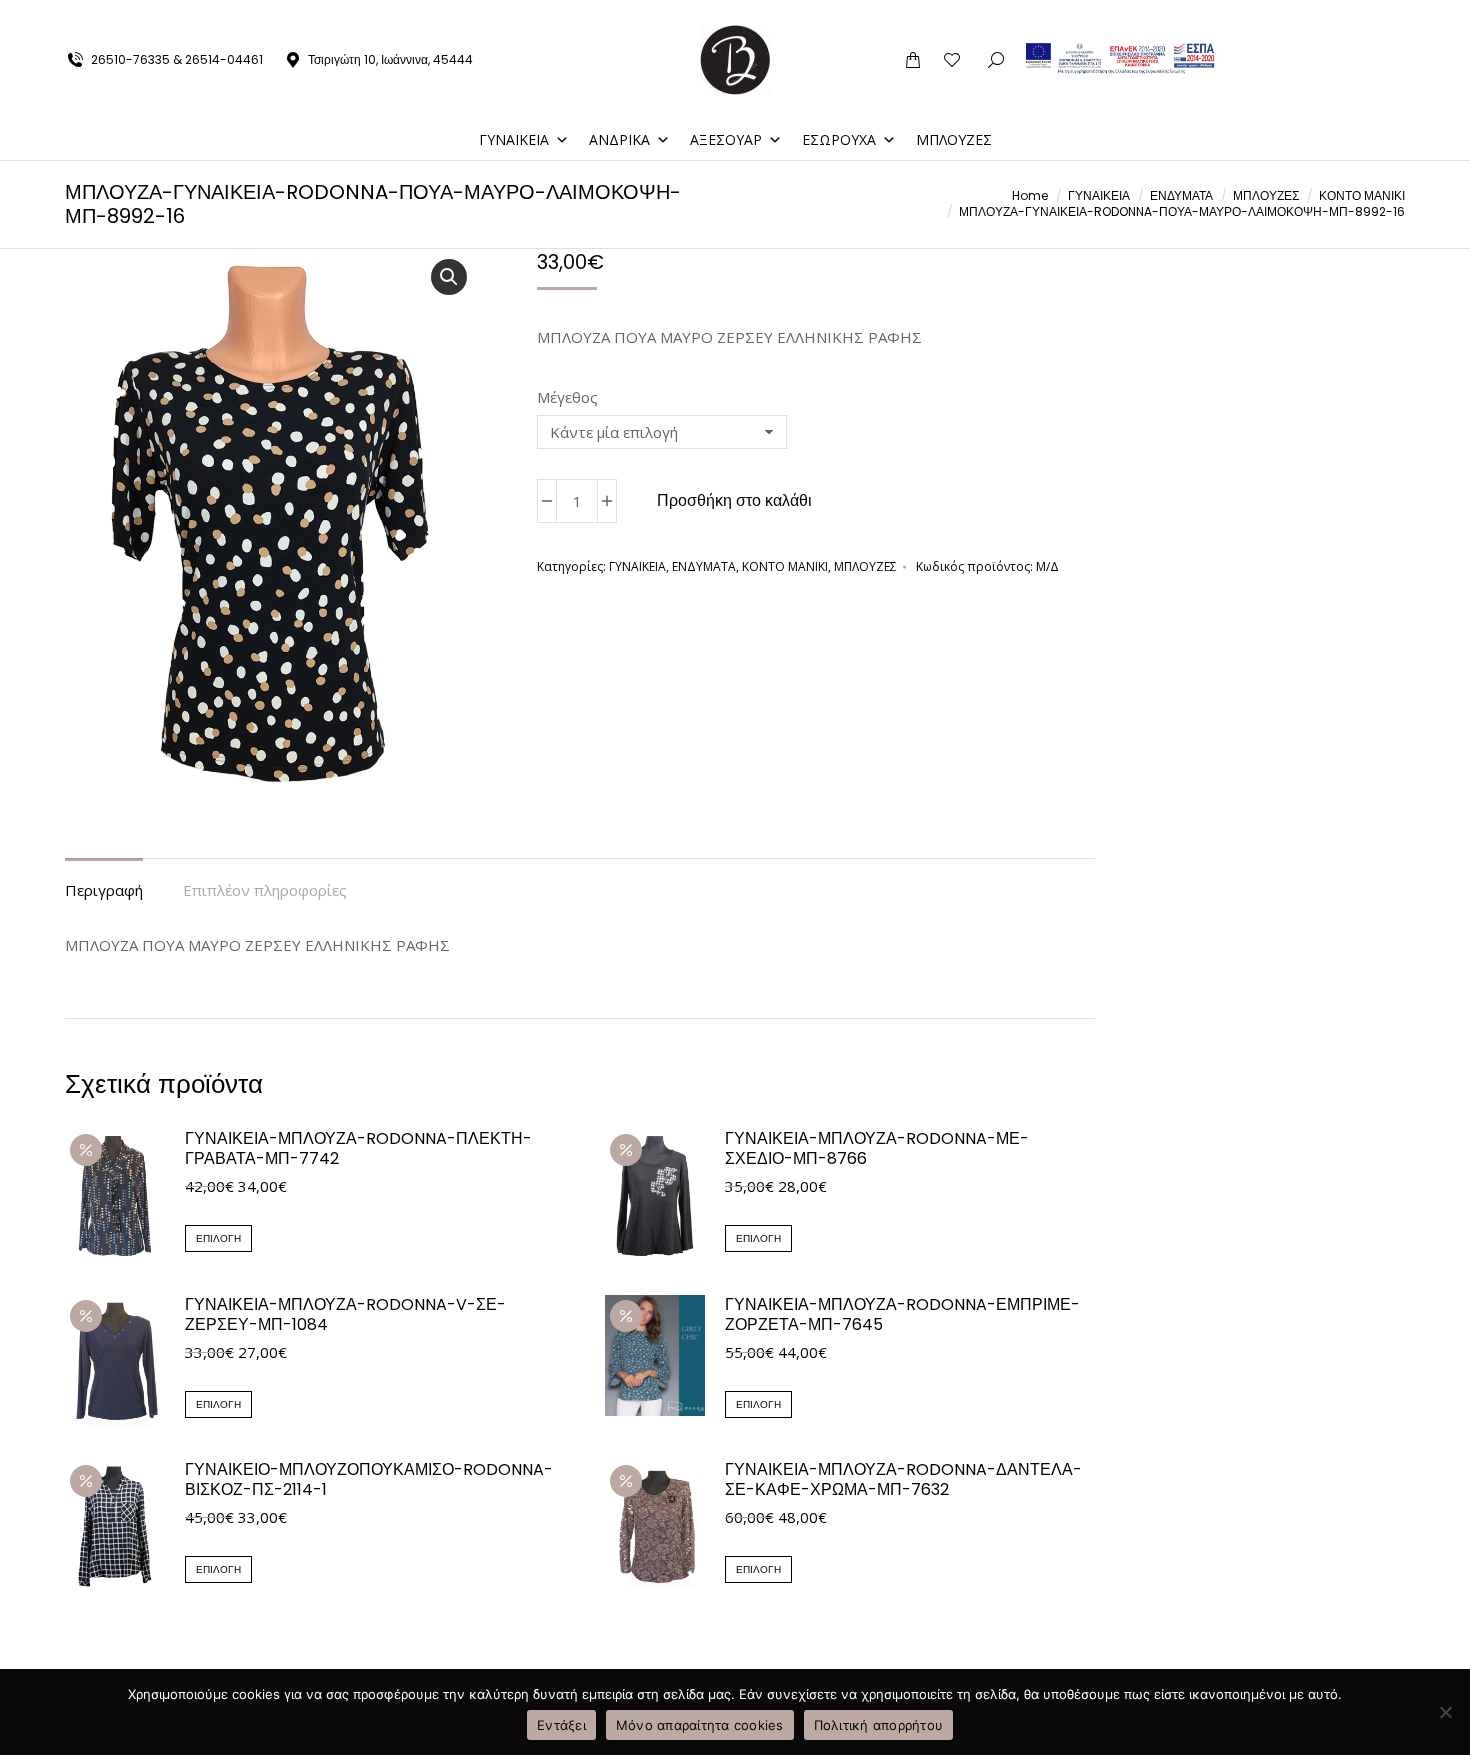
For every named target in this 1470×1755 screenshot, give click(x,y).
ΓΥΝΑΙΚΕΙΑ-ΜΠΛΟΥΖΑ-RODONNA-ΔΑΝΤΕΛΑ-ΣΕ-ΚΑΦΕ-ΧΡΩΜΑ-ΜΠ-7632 (903, 1480)
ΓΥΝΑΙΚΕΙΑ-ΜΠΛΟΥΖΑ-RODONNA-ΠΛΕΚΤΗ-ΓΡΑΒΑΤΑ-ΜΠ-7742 (358, 1149)
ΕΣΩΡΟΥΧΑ (839, 139)
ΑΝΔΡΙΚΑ (619, 139)
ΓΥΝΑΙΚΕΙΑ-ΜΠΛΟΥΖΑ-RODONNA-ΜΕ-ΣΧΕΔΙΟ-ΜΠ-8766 (877, 1149)
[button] (1174, 16)
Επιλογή (218, 1238)
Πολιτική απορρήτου (879, 1725)
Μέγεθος (567, 397)
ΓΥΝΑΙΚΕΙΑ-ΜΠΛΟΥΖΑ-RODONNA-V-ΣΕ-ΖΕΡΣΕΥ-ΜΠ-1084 (345, 1315)
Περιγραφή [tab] (104, 890)
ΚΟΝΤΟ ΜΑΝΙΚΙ (785, 566)
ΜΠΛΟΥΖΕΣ (954, 139)
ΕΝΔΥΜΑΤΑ (704, 566)
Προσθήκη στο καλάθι (734, 500)
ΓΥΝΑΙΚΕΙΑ (514, 139)
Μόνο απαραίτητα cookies (700, 1725)
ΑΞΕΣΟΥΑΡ (726, 139)
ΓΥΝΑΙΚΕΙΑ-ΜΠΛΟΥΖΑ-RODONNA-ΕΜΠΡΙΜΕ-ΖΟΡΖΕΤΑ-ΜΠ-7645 (902, 1315)
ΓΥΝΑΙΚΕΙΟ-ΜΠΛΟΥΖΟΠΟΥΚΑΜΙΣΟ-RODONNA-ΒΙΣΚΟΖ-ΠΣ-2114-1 (369, 1480)
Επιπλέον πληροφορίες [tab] (265, 890)
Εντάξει (561, 1725)
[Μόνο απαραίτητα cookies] (1445, 1712)
